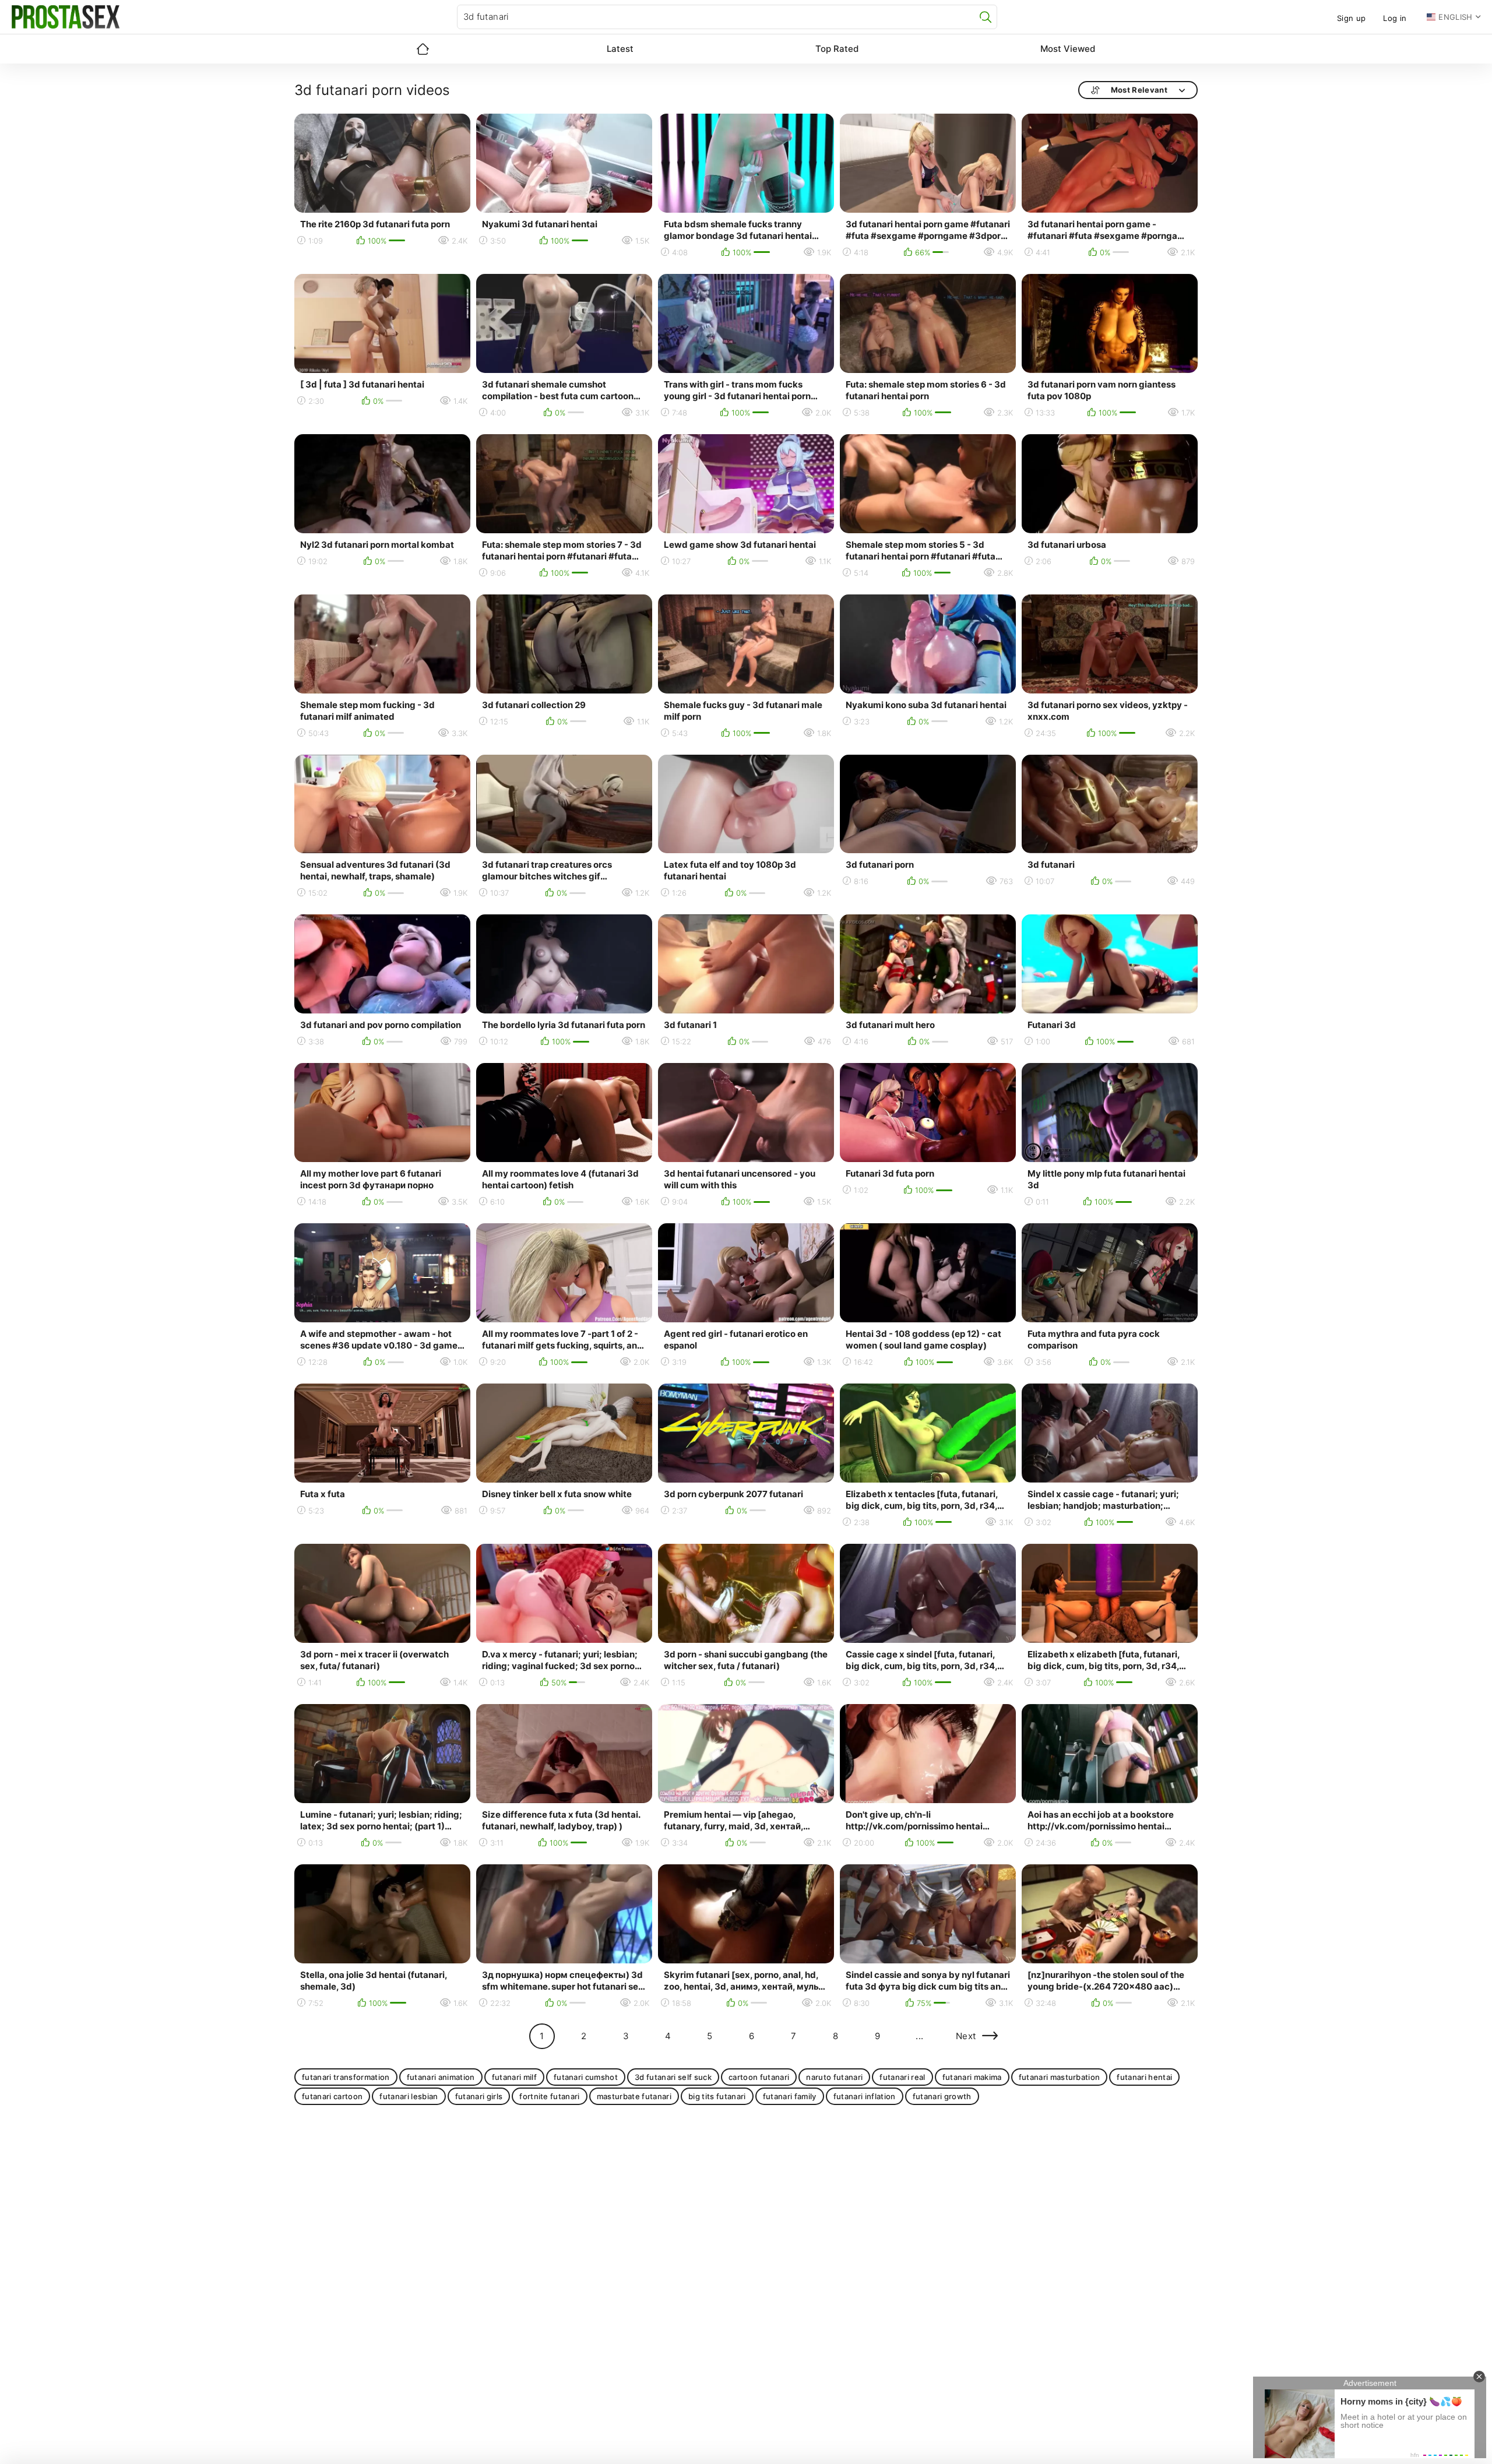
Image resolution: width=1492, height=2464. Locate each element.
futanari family (790, 2096)
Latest (620, 49)
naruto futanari (834, 2077)
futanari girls (479, 2096)
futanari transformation (346, 2077)
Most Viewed (1068, 49)
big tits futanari (717, 2096)
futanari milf (514, 2077)
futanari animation (441, 2077)
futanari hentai (1144, 2077)
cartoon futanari (759, 2077)
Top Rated (837, 49)
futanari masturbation (1060, 2077)
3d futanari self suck (673, 2077)
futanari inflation (865, 2096)
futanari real (902, 2077)
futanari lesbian (409, 2096)
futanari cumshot (586, 2077)
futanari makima (972, 2077)
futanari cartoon (332, 2096)
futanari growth (942, 2096)
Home (423, 49)
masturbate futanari (634, 2096)
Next (966, 2036)
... (919, 2036)
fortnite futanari (550, 2096)
